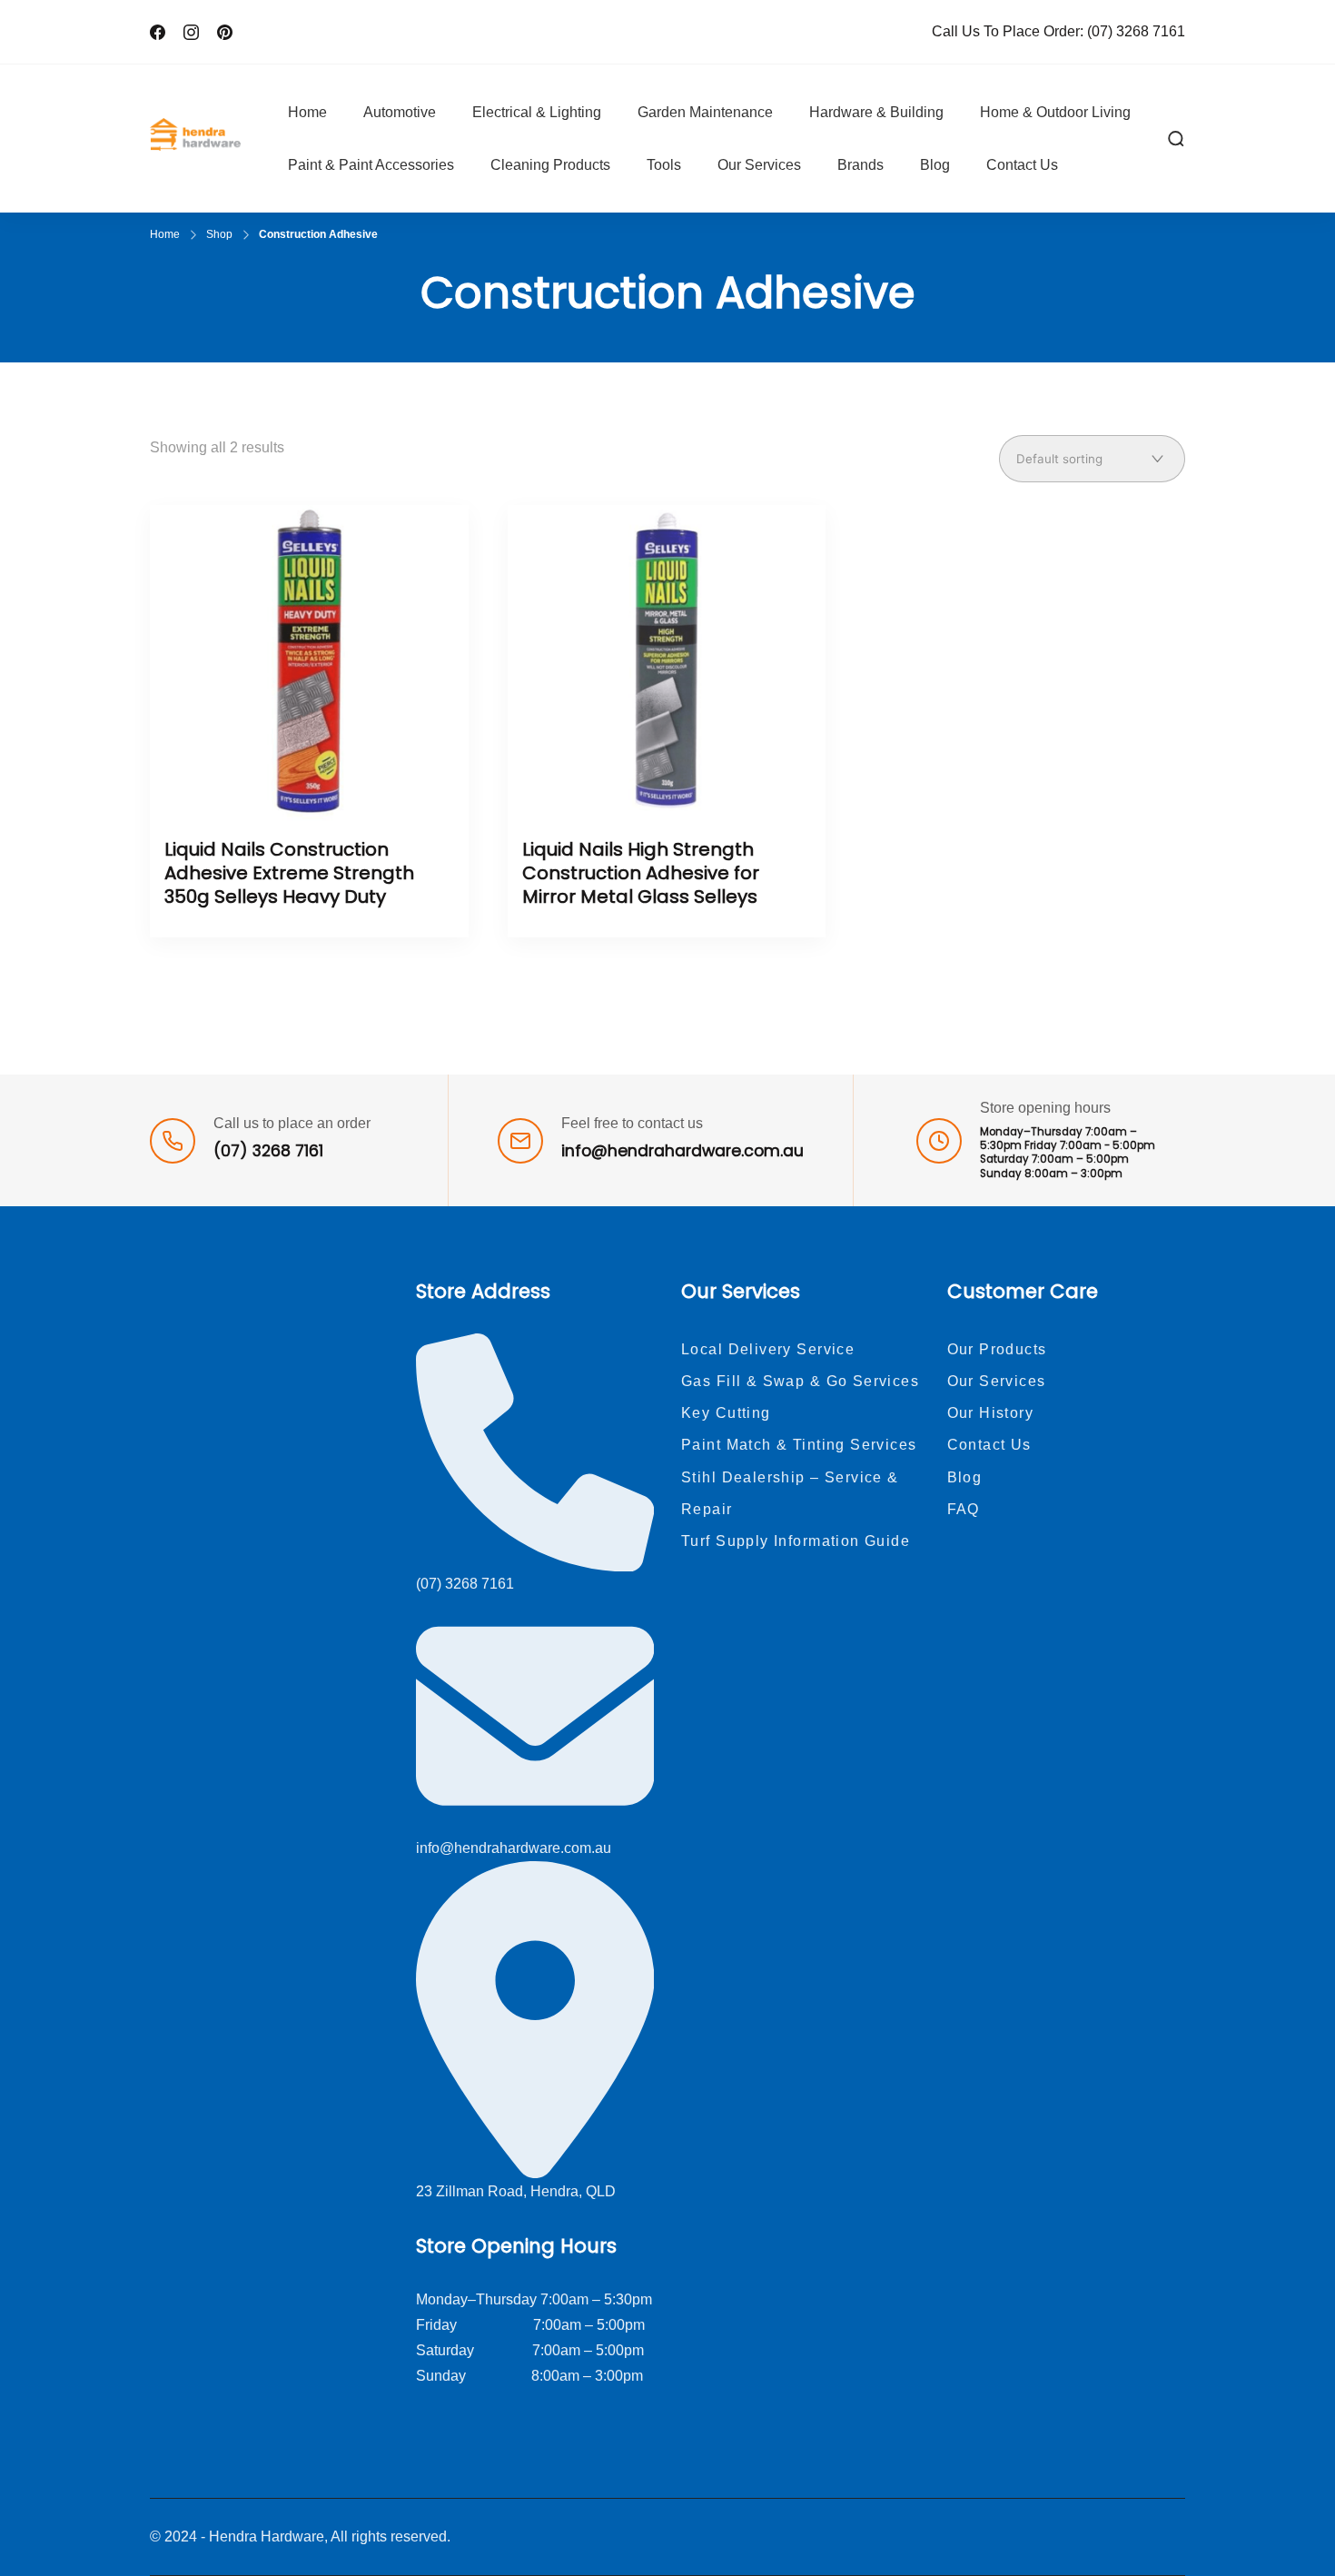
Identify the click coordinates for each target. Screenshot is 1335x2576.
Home (307, 112)
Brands (860, 165)
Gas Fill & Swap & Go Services (800, 1381)
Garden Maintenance (705, 112)
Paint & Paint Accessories (371, 165)
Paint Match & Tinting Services (799, 1445)
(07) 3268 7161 (1136, 31)
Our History (991, 1413)
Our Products (997, 1349)
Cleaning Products (550, 165)
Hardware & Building (876, 112)
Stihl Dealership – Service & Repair (790, 1493)
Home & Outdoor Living (1055, 112)
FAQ (964, 1509)
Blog (935, 165)
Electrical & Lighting (537, 112)
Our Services (759, 165)
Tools (664, 165)
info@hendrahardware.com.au (682, 1151)
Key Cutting (726, 1413)
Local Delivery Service (768, 1349)
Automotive (400, 112)
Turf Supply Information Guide (796, 1541)
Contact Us (1022, 165)
